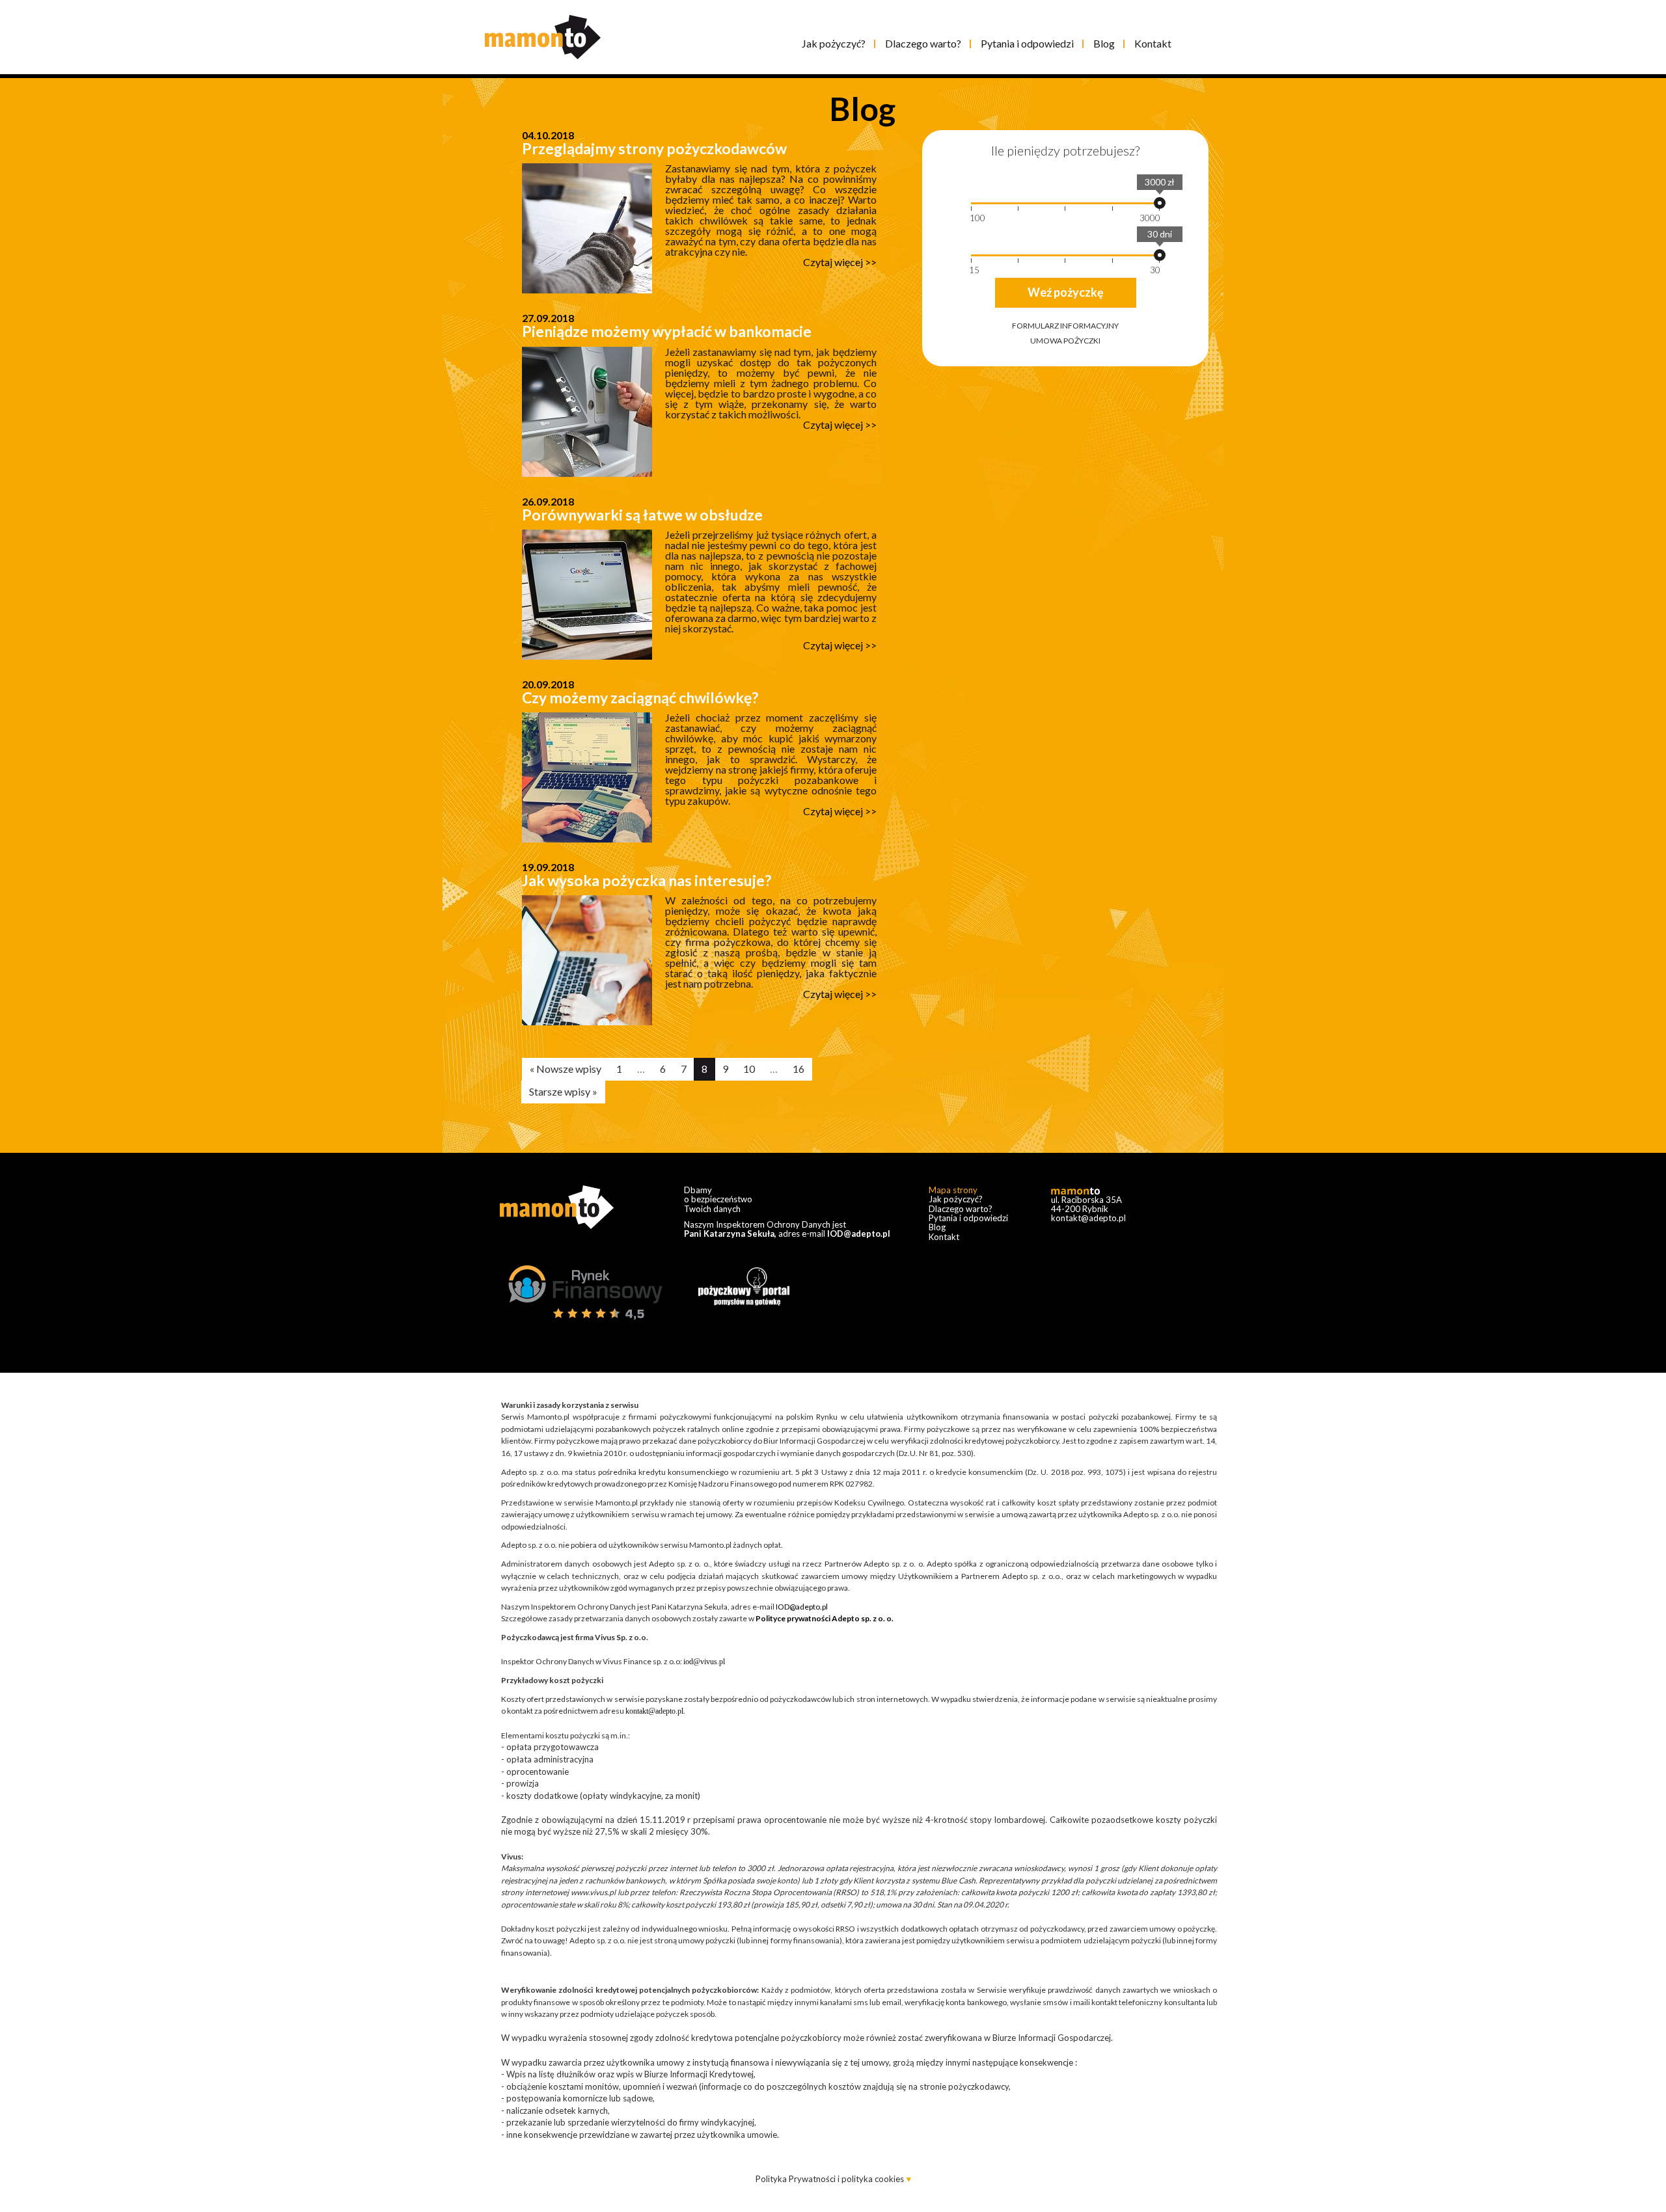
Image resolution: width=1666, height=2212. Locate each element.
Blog (1104, 43)
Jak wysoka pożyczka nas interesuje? (647, 880)
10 (749, 1069)
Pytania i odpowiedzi (1027, 43)
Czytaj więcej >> (840, 262)
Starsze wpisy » (563, 1091)
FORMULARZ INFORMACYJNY (1065, 326)
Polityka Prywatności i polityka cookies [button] (831, 2179)
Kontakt (1153, 43)
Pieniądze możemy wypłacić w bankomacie (667, 331)
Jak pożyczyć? (834, 43)
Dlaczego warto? (923, 43)
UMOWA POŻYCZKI (1065, 341)
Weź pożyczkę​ (1066, 292)
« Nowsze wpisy (566, 1069)
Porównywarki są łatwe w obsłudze (642, 515)
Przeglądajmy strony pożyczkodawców (654, 148)
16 (799, 1069)
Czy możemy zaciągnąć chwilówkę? (640, 697)
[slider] (1160, 203)
